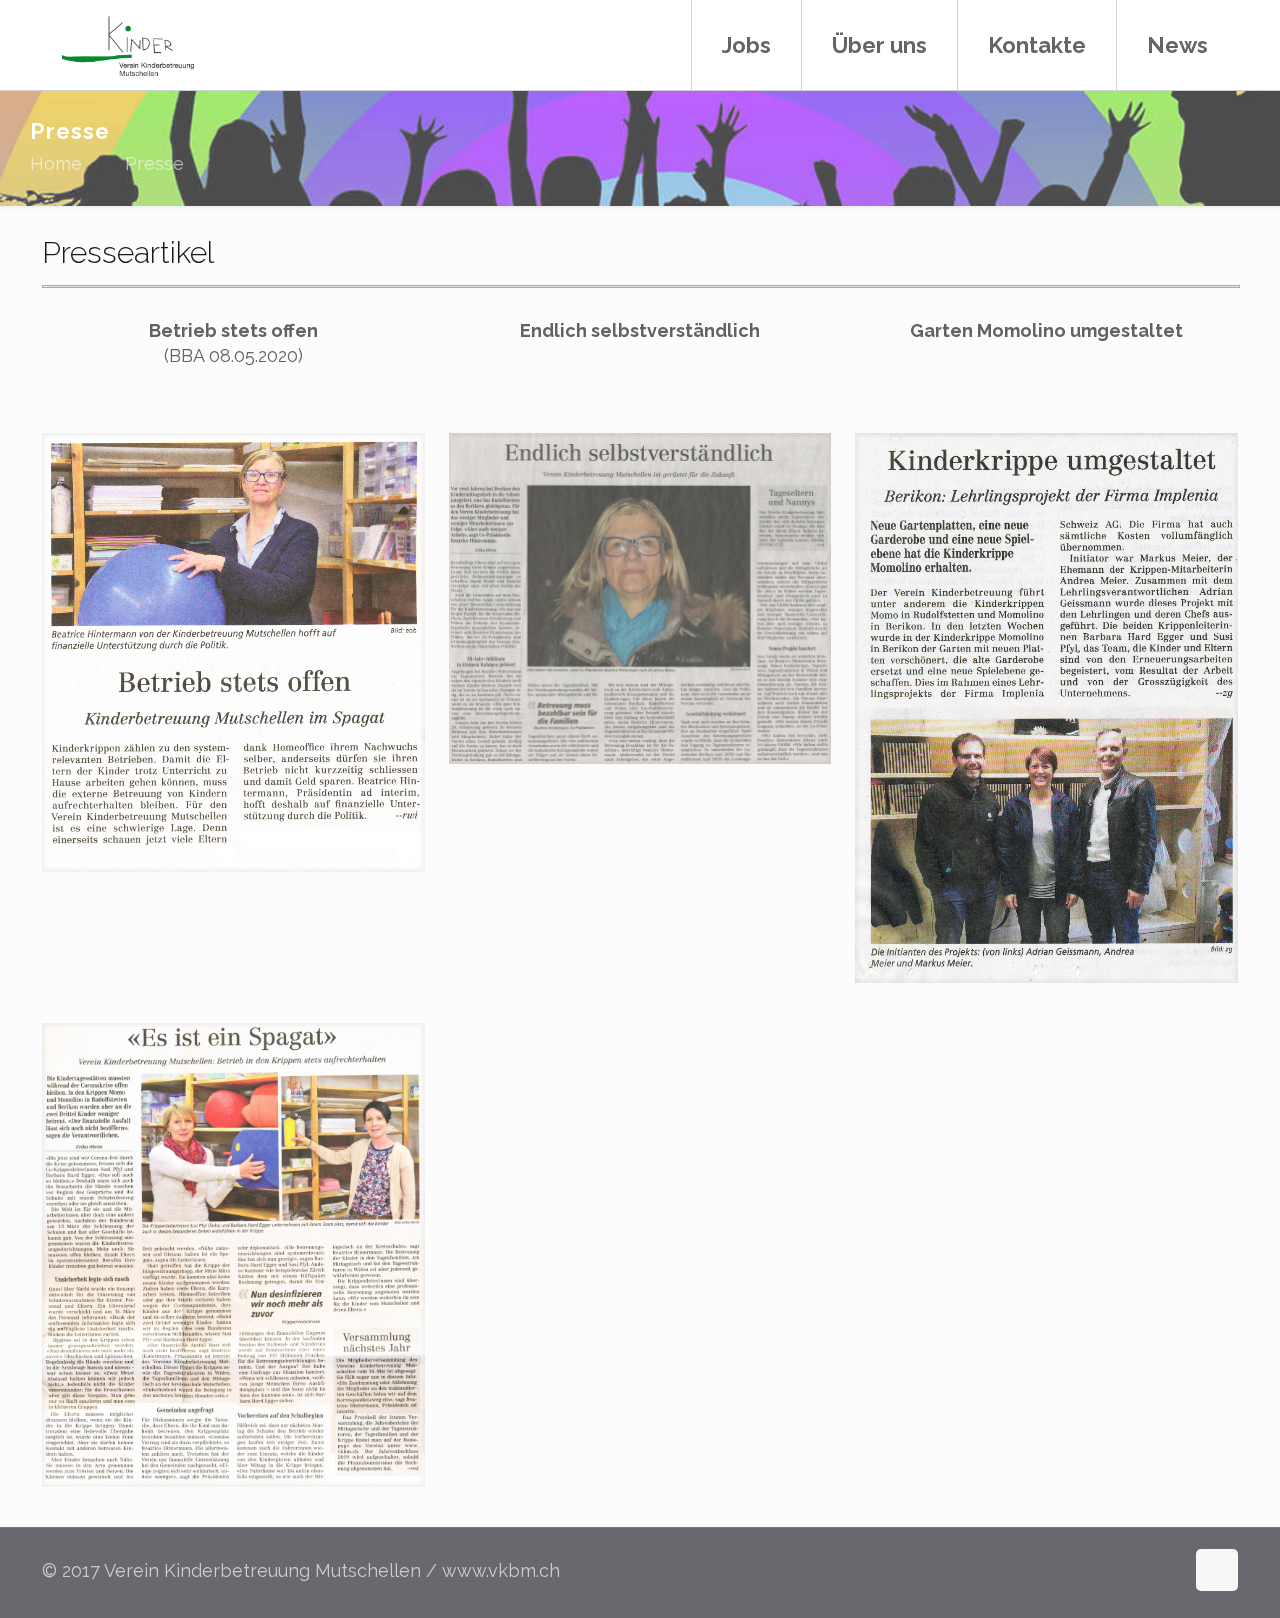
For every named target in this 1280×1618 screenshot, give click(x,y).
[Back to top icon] (1217, 1570)
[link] (233, 652)
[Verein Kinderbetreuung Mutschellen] (128, 45)
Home (56, 163)
